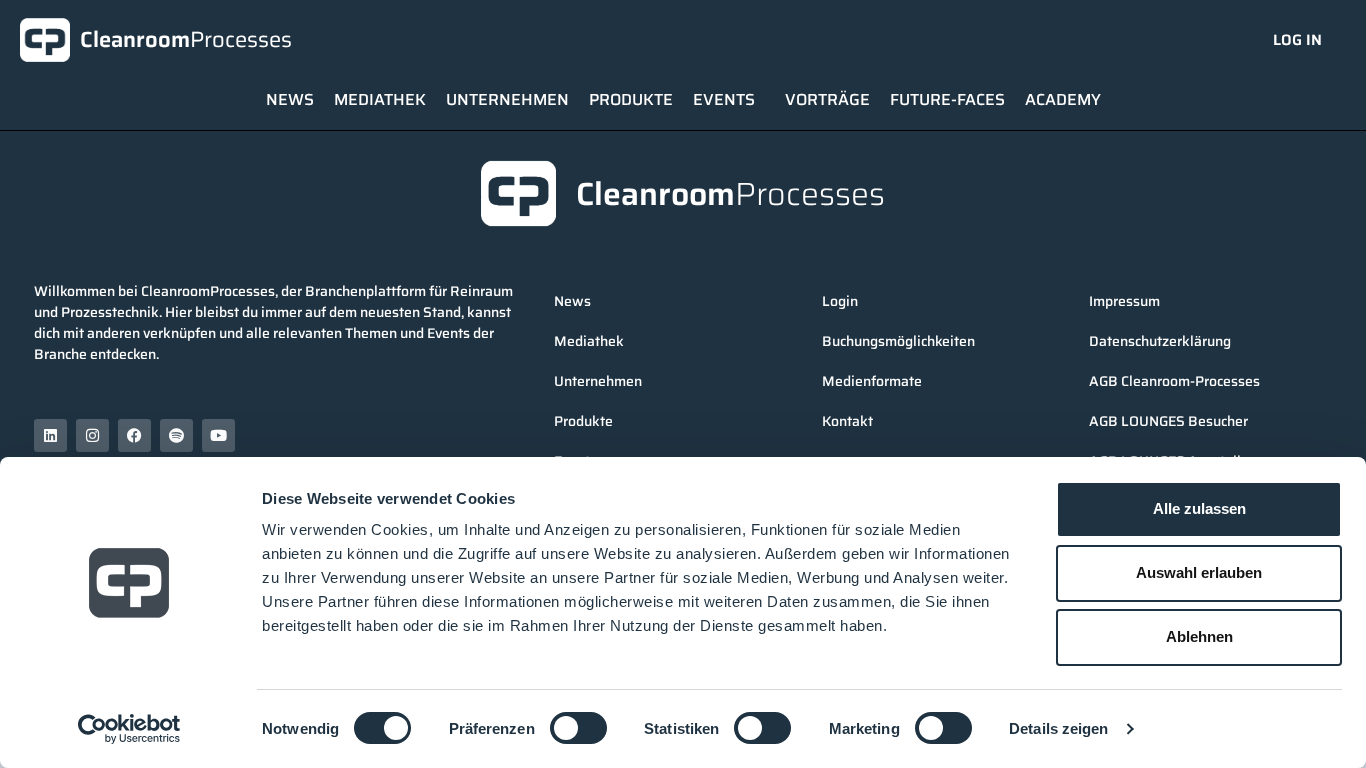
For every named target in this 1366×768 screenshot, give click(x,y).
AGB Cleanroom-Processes (1174, 381)
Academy (1063, 99)
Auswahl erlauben (1199, 572)
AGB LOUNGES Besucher (1168, 421)
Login (840, 301)
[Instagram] (92, 435)
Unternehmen (507, 99)
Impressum (1124, 301)
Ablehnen (1199, 636)
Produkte (631, 99)
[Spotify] (176, 435)
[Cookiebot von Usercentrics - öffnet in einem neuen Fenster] (129, 729)
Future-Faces (947, 99)
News (290, 99)
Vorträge (827, 99)
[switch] (578, 728)
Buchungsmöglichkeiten (898, 341)
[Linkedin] (50, 435)
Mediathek (380, 99)
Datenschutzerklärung (1160, 341)
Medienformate (872, 381)
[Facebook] (134, 435)
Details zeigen (1058, 728)
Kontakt (847, 421)
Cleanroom (186, 39)
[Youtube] (218, 435)
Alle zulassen (1199, 508)
